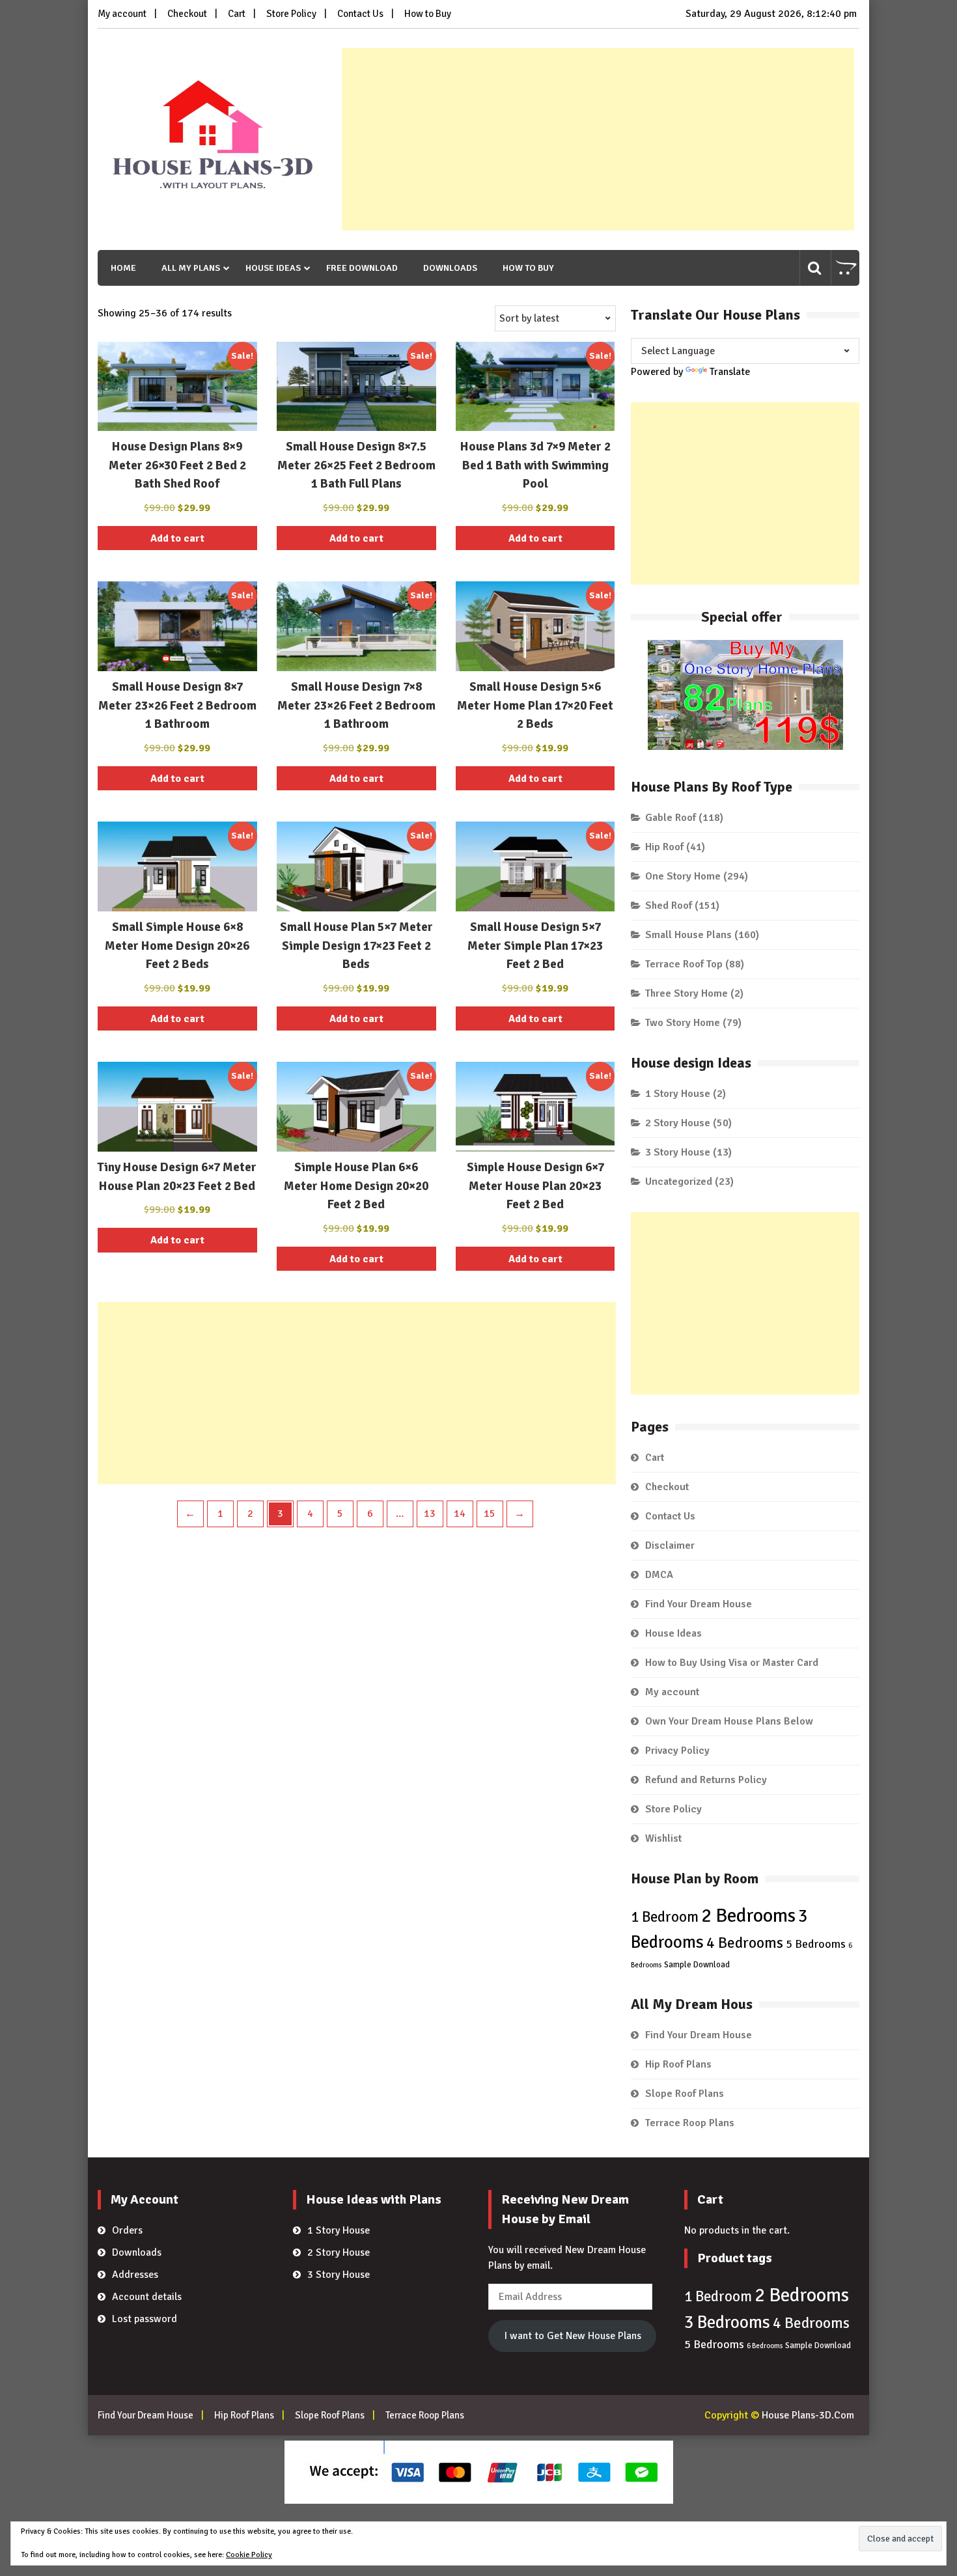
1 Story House (678, 1094)
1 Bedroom (665, 1917)
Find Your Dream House (699, 1604)
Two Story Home (683, 1023)
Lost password (145, 2319)
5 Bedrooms (816, 1944)
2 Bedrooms (748, 1916)
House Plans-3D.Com (808, 2415)
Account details (147, 2297)
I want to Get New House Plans (573, 2336)
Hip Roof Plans (678, 2064)
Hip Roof (664, 847)
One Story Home (683, 876)
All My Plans (191, 268)
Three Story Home (687, 993)
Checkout (187, 14)
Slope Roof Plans (685, 2094)
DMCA (659, 1575)
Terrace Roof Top (684, 964)
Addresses (135, 2275)
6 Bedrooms (765, 2346)
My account (122, 14)
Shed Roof (669, 906)
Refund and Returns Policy (706, 1780)
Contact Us (360, 14)
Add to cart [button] (177, 538)
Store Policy (291, 14)
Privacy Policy (677, 1751)
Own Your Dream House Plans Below (729, 1721)
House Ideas (273, 268)
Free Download (362, 268)
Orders (127, 2230)
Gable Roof (671, 818)
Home (123, 268)
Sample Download (697, 1965)
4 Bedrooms (745, 1943)
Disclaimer (670, 1545)
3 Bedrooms (727, 2322)
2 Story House (678, 1123)
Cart (237, 14)
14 (460, 1514)
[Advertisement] (598, 139)
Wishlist (663, 1838)
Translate (730, 372)
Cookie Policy (249, 2555)
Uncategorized (679, 1182)
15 (490, 1514)
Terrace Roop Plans (690, 2123)
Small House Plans (688, 935)
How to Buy (428, 14)
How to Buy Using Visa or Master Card (732, 1663)
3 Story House (678, 1152)
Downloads (450, 268)
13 (430, 1514)
